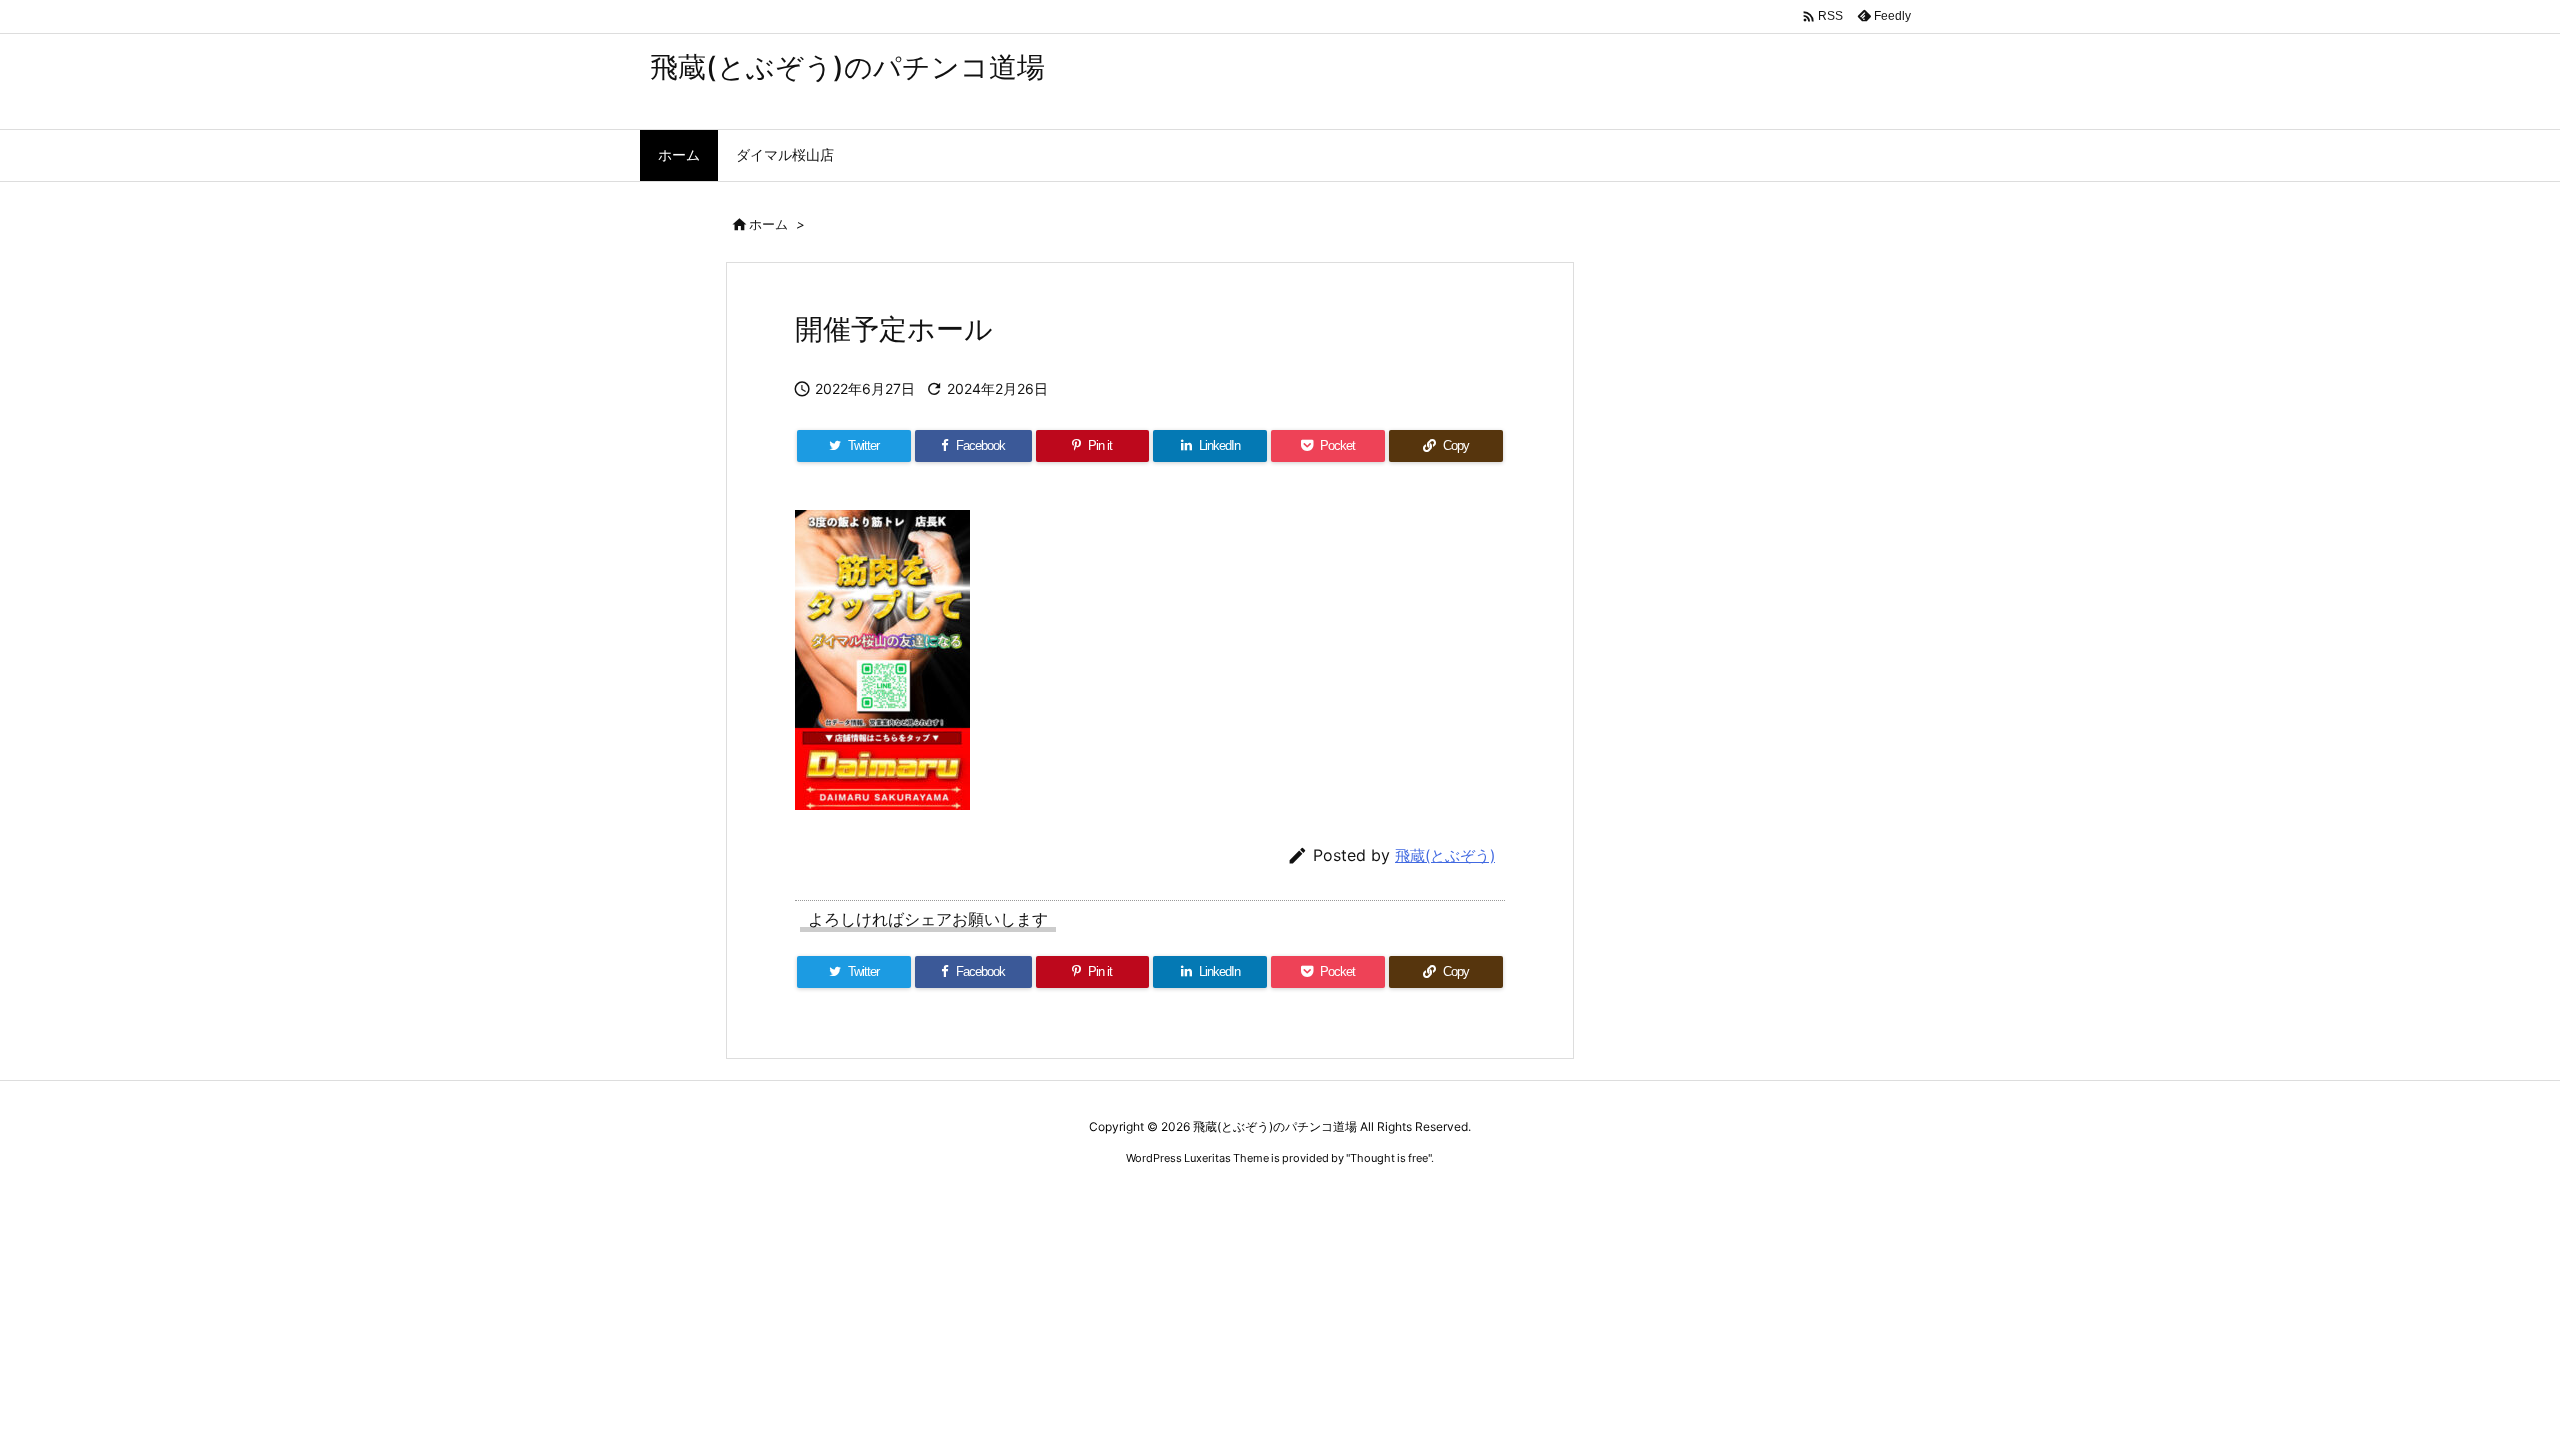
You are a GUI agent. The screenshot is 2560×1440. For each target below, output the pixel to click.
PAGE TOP (2486, 1376)
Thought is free (1389, 1158)
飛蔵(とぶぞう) (1445, 855)
